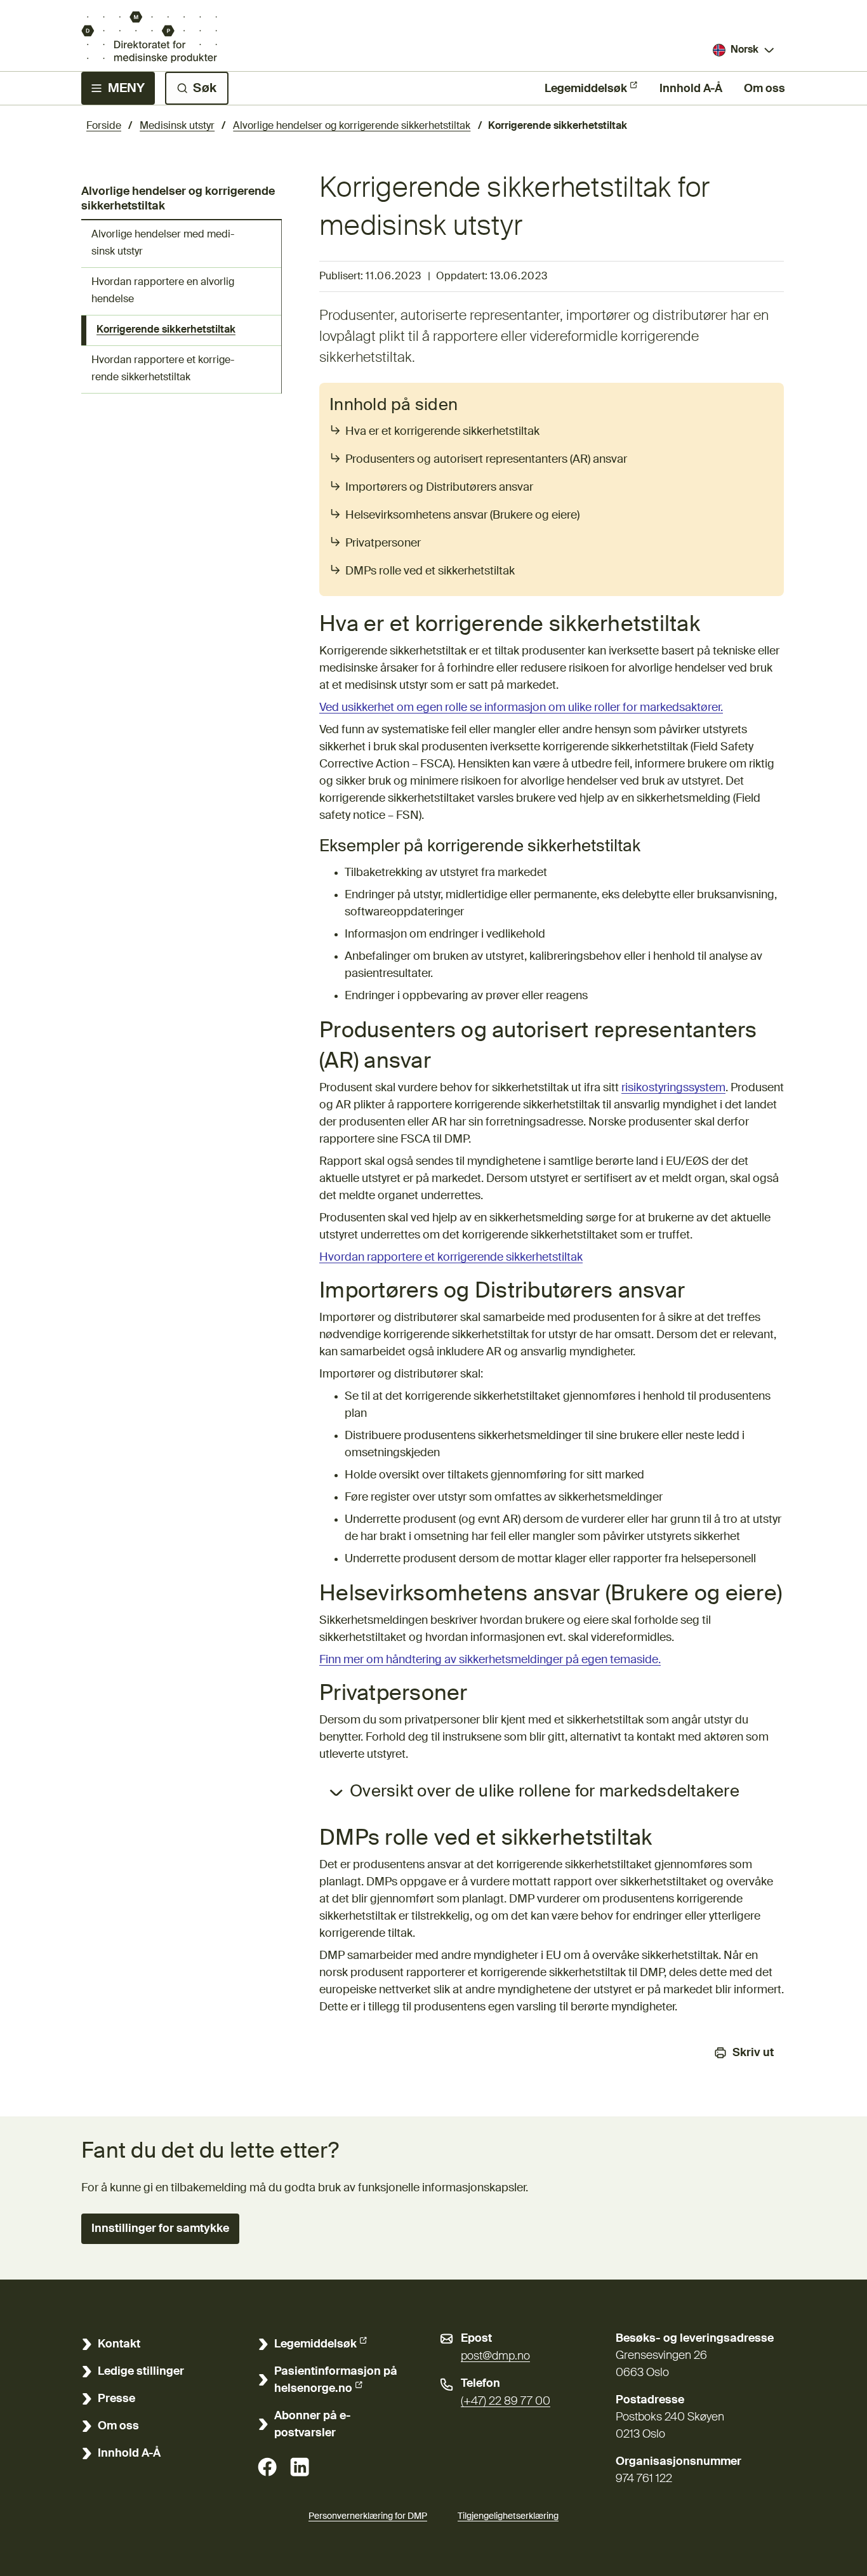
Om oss (764, 89)
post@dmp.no (495, 2356)
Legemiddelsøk (586, 89)
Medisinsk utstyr (177, 126)
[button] (160, 2229)
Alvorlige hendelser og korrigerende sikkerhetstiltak (352, 126)
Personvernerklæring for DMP (368, 2516)
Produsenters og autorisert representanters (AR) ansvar (486, 460)
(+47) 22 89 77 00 (506, 2401)
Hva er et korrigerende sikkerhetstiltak (442, 432)
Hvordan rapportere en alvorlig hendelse (163, 291)
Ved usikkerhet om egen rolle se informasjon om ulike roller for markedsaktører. (521, 708)
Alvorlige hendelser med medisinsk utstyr (163, 243)
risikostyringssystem (673, 1088)
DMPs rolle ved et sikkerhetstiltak (430, 571)
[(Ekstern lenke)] (267, 2467)
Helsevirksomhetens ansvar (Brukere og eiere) (462, 515)
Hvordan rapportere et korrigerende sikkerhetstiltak (163, 369)
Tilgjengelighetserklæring (508, 2516)
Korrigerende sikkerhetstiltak (166, 330)
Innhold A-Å (691, 89)
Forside (104, 126)
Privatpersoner (383, 543)
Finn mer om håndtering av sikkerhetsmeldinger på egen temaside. (490, 1660)
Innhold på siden (394, 406)
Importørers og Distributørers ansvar (439, 488)
